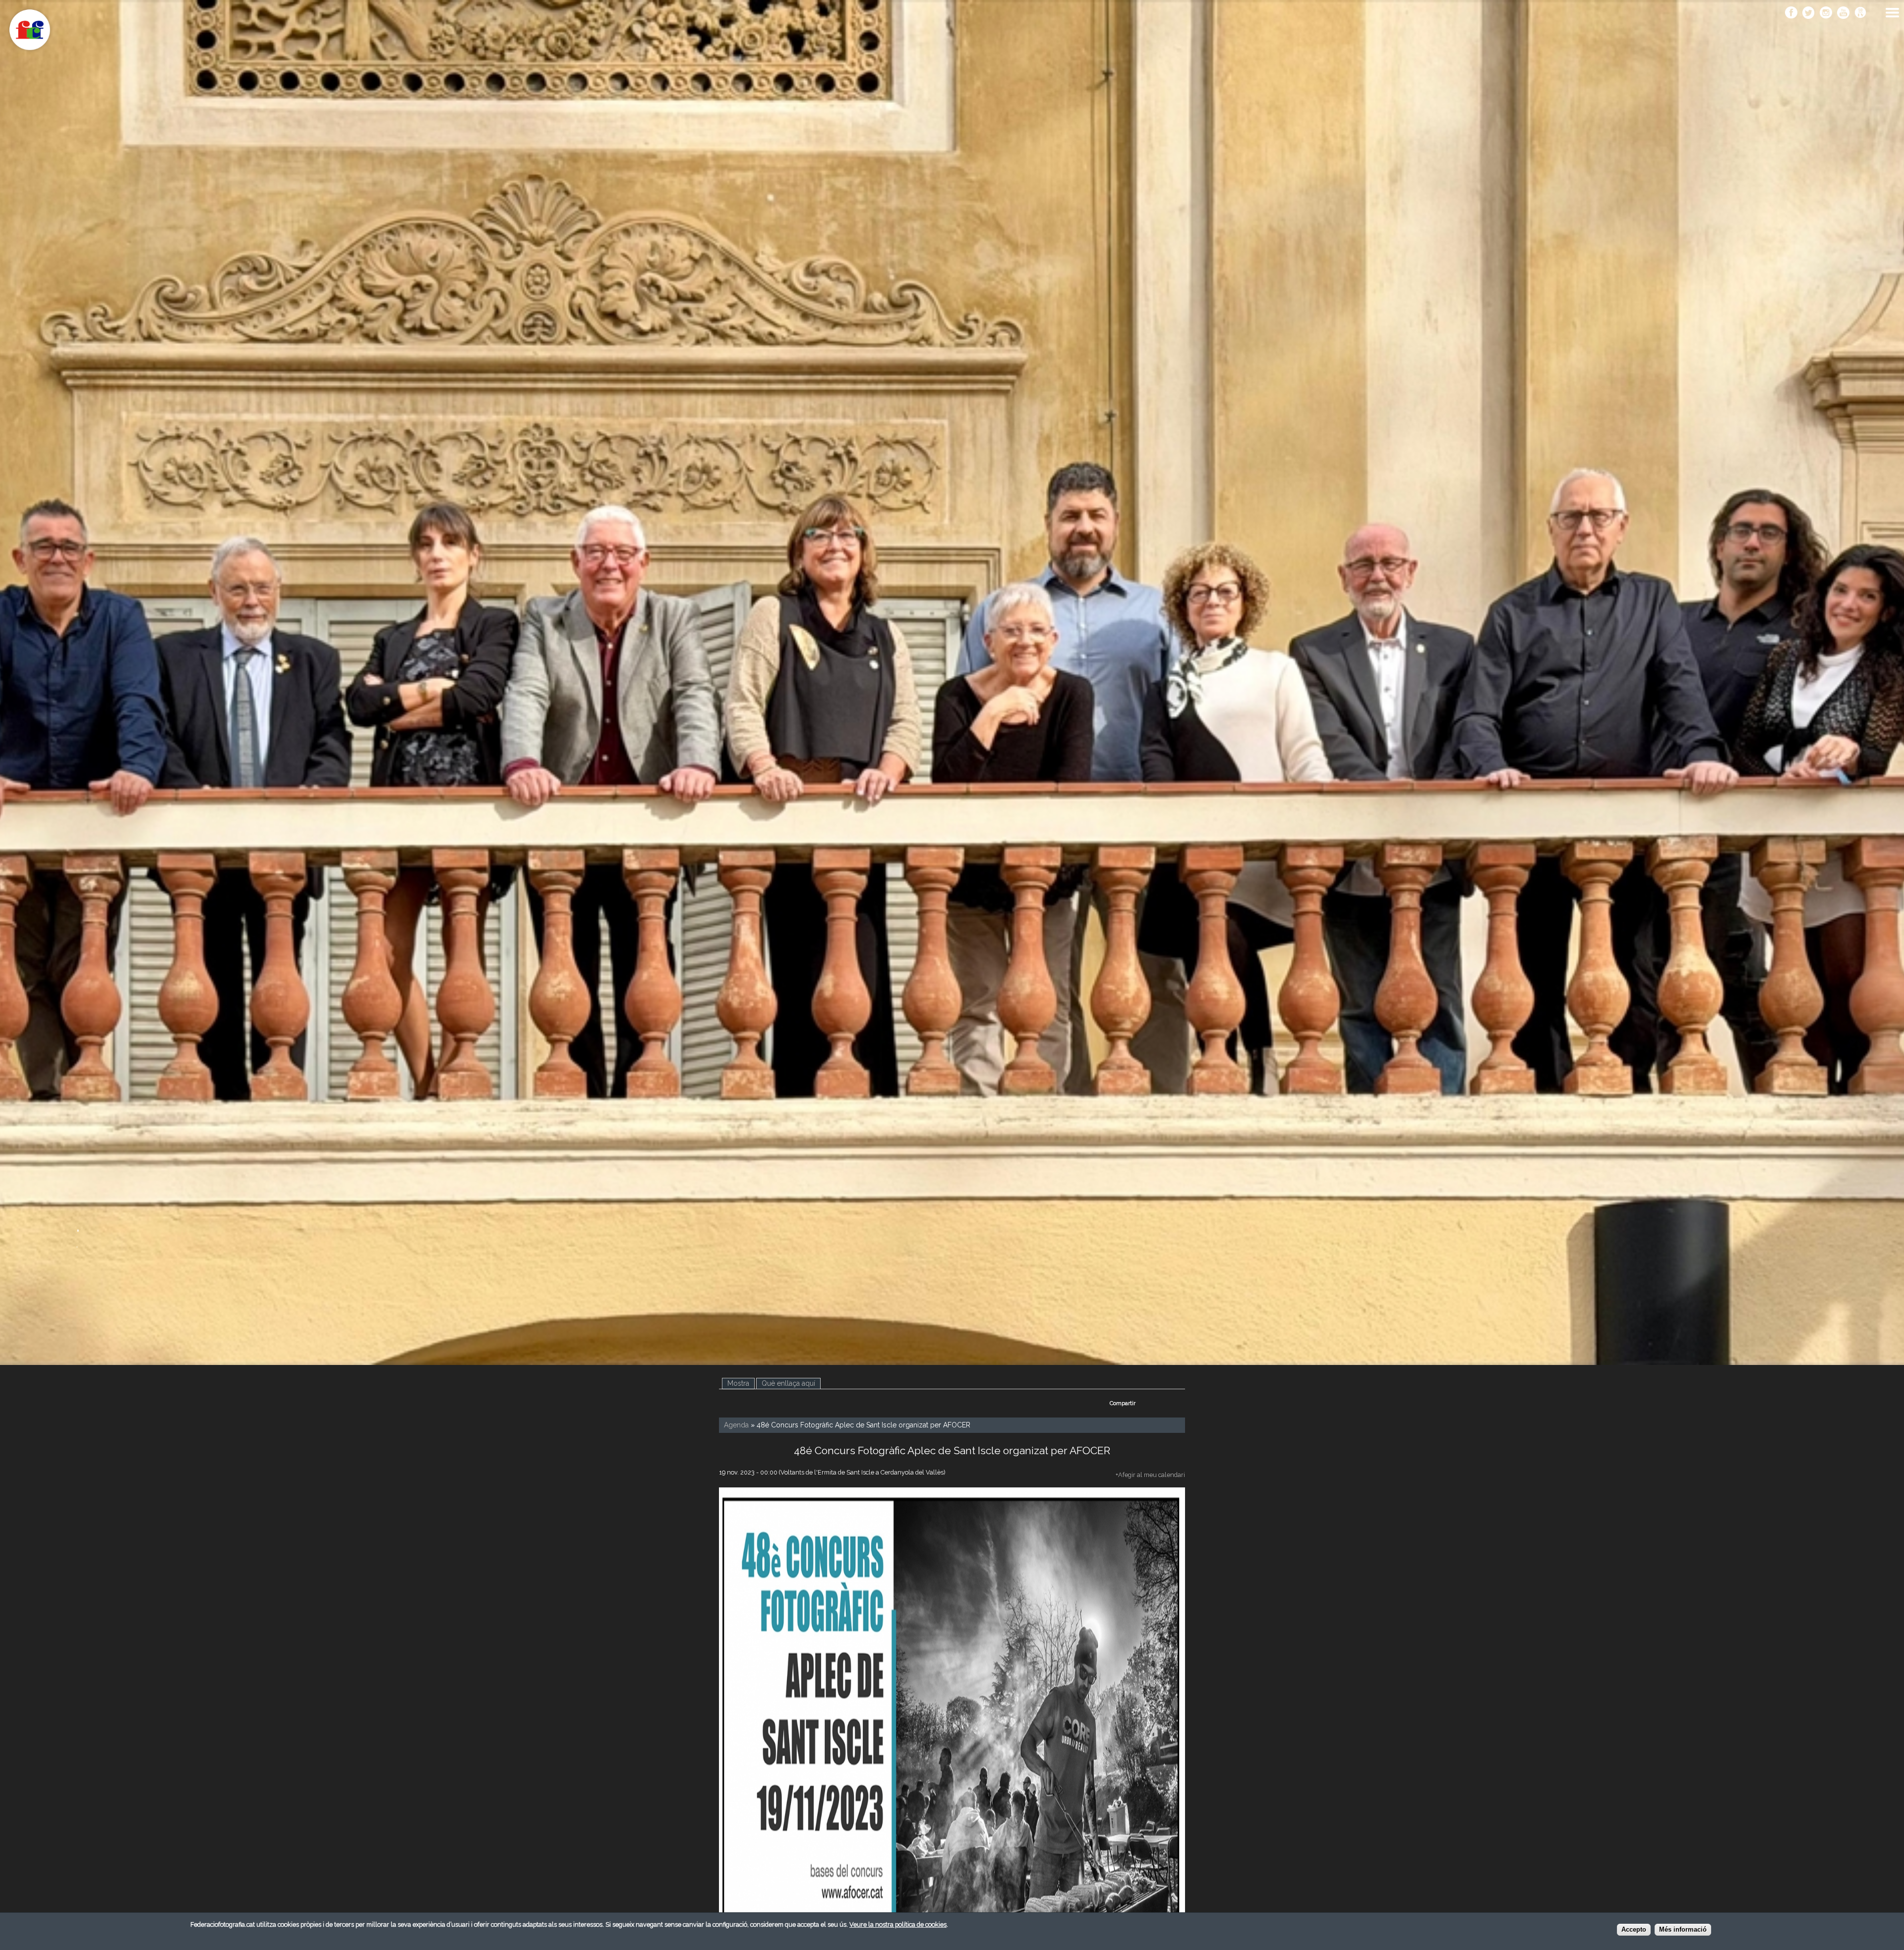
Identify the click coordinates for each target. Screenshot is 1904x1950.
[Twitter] (1809, 13)
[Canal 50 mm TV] (1861, 13)
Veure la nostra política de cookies (898, 1924)
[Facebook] (1791, 13)
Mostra (741, 1383)
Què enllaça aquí (788, 1383)
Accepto (1634, 1930)
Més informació (1683, 1930)
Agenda (736, 1425)
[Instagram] (1826, 13)
